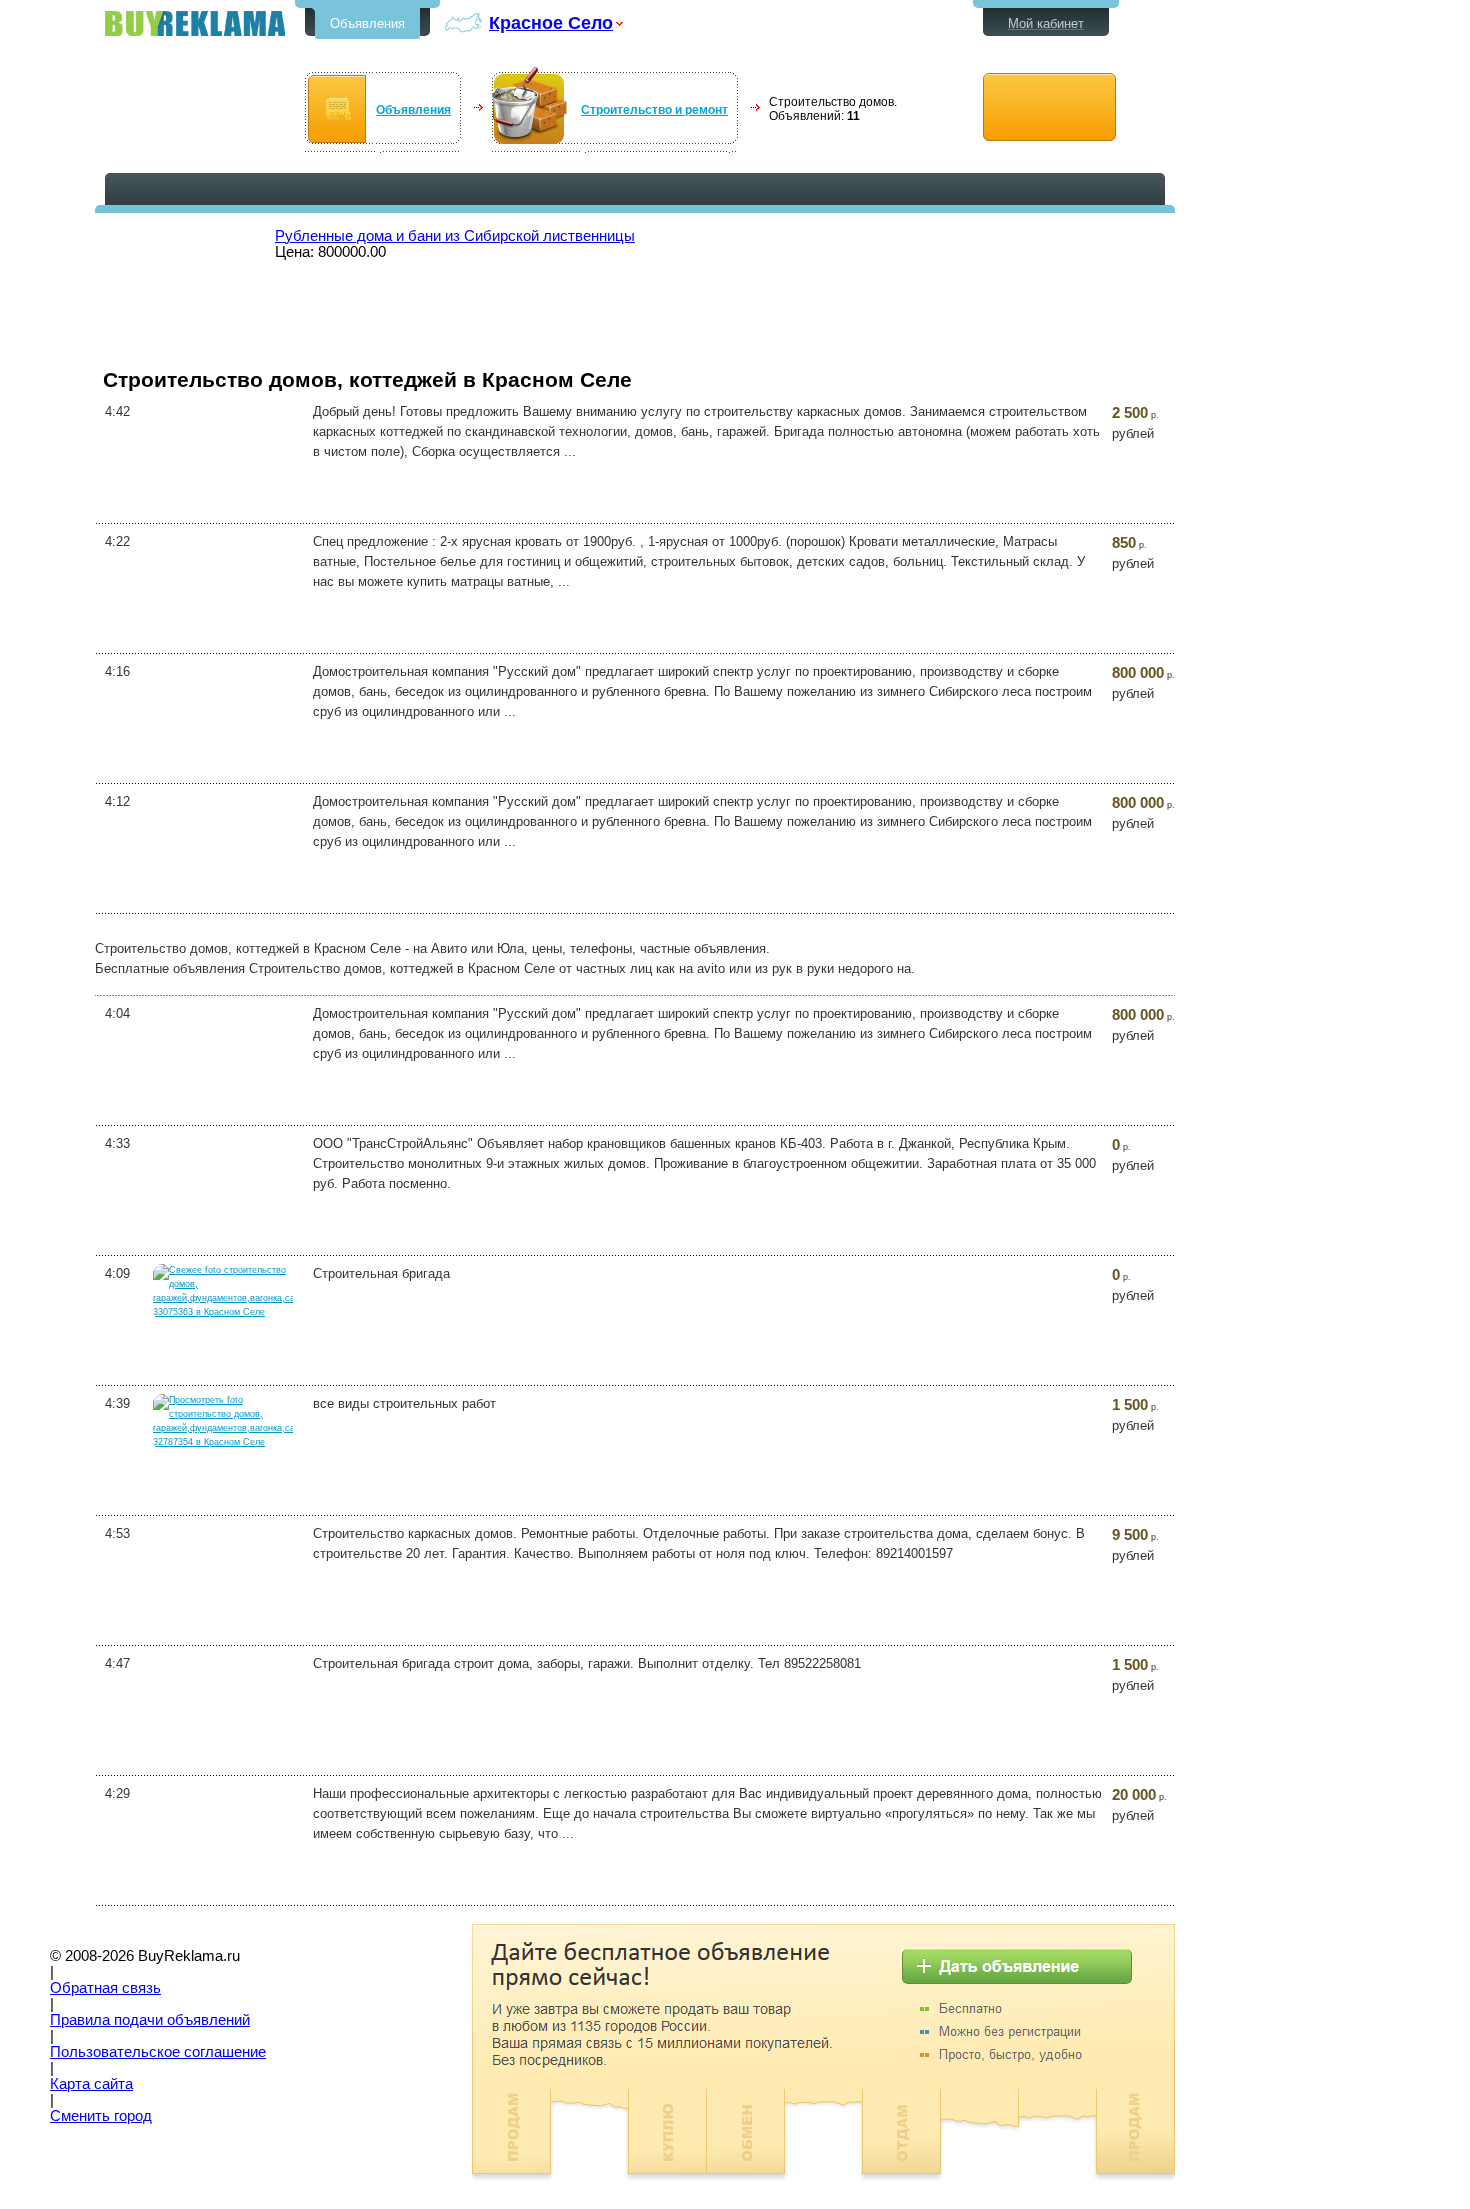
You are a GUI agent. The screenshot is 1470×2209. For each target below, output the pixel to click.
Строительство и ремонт (654, 110)
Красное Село (551, 22)
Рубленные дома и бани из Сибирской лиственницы (455, 236)
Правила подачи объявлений (150, 2020)
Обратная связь (105, 1988)
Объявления (367, 23)
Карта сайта (91, 2084)
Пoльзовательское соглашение (158, 2052)
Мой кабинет (1046, 23)
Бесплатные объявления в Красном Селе (195, 23)
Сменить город (101, 2116)
